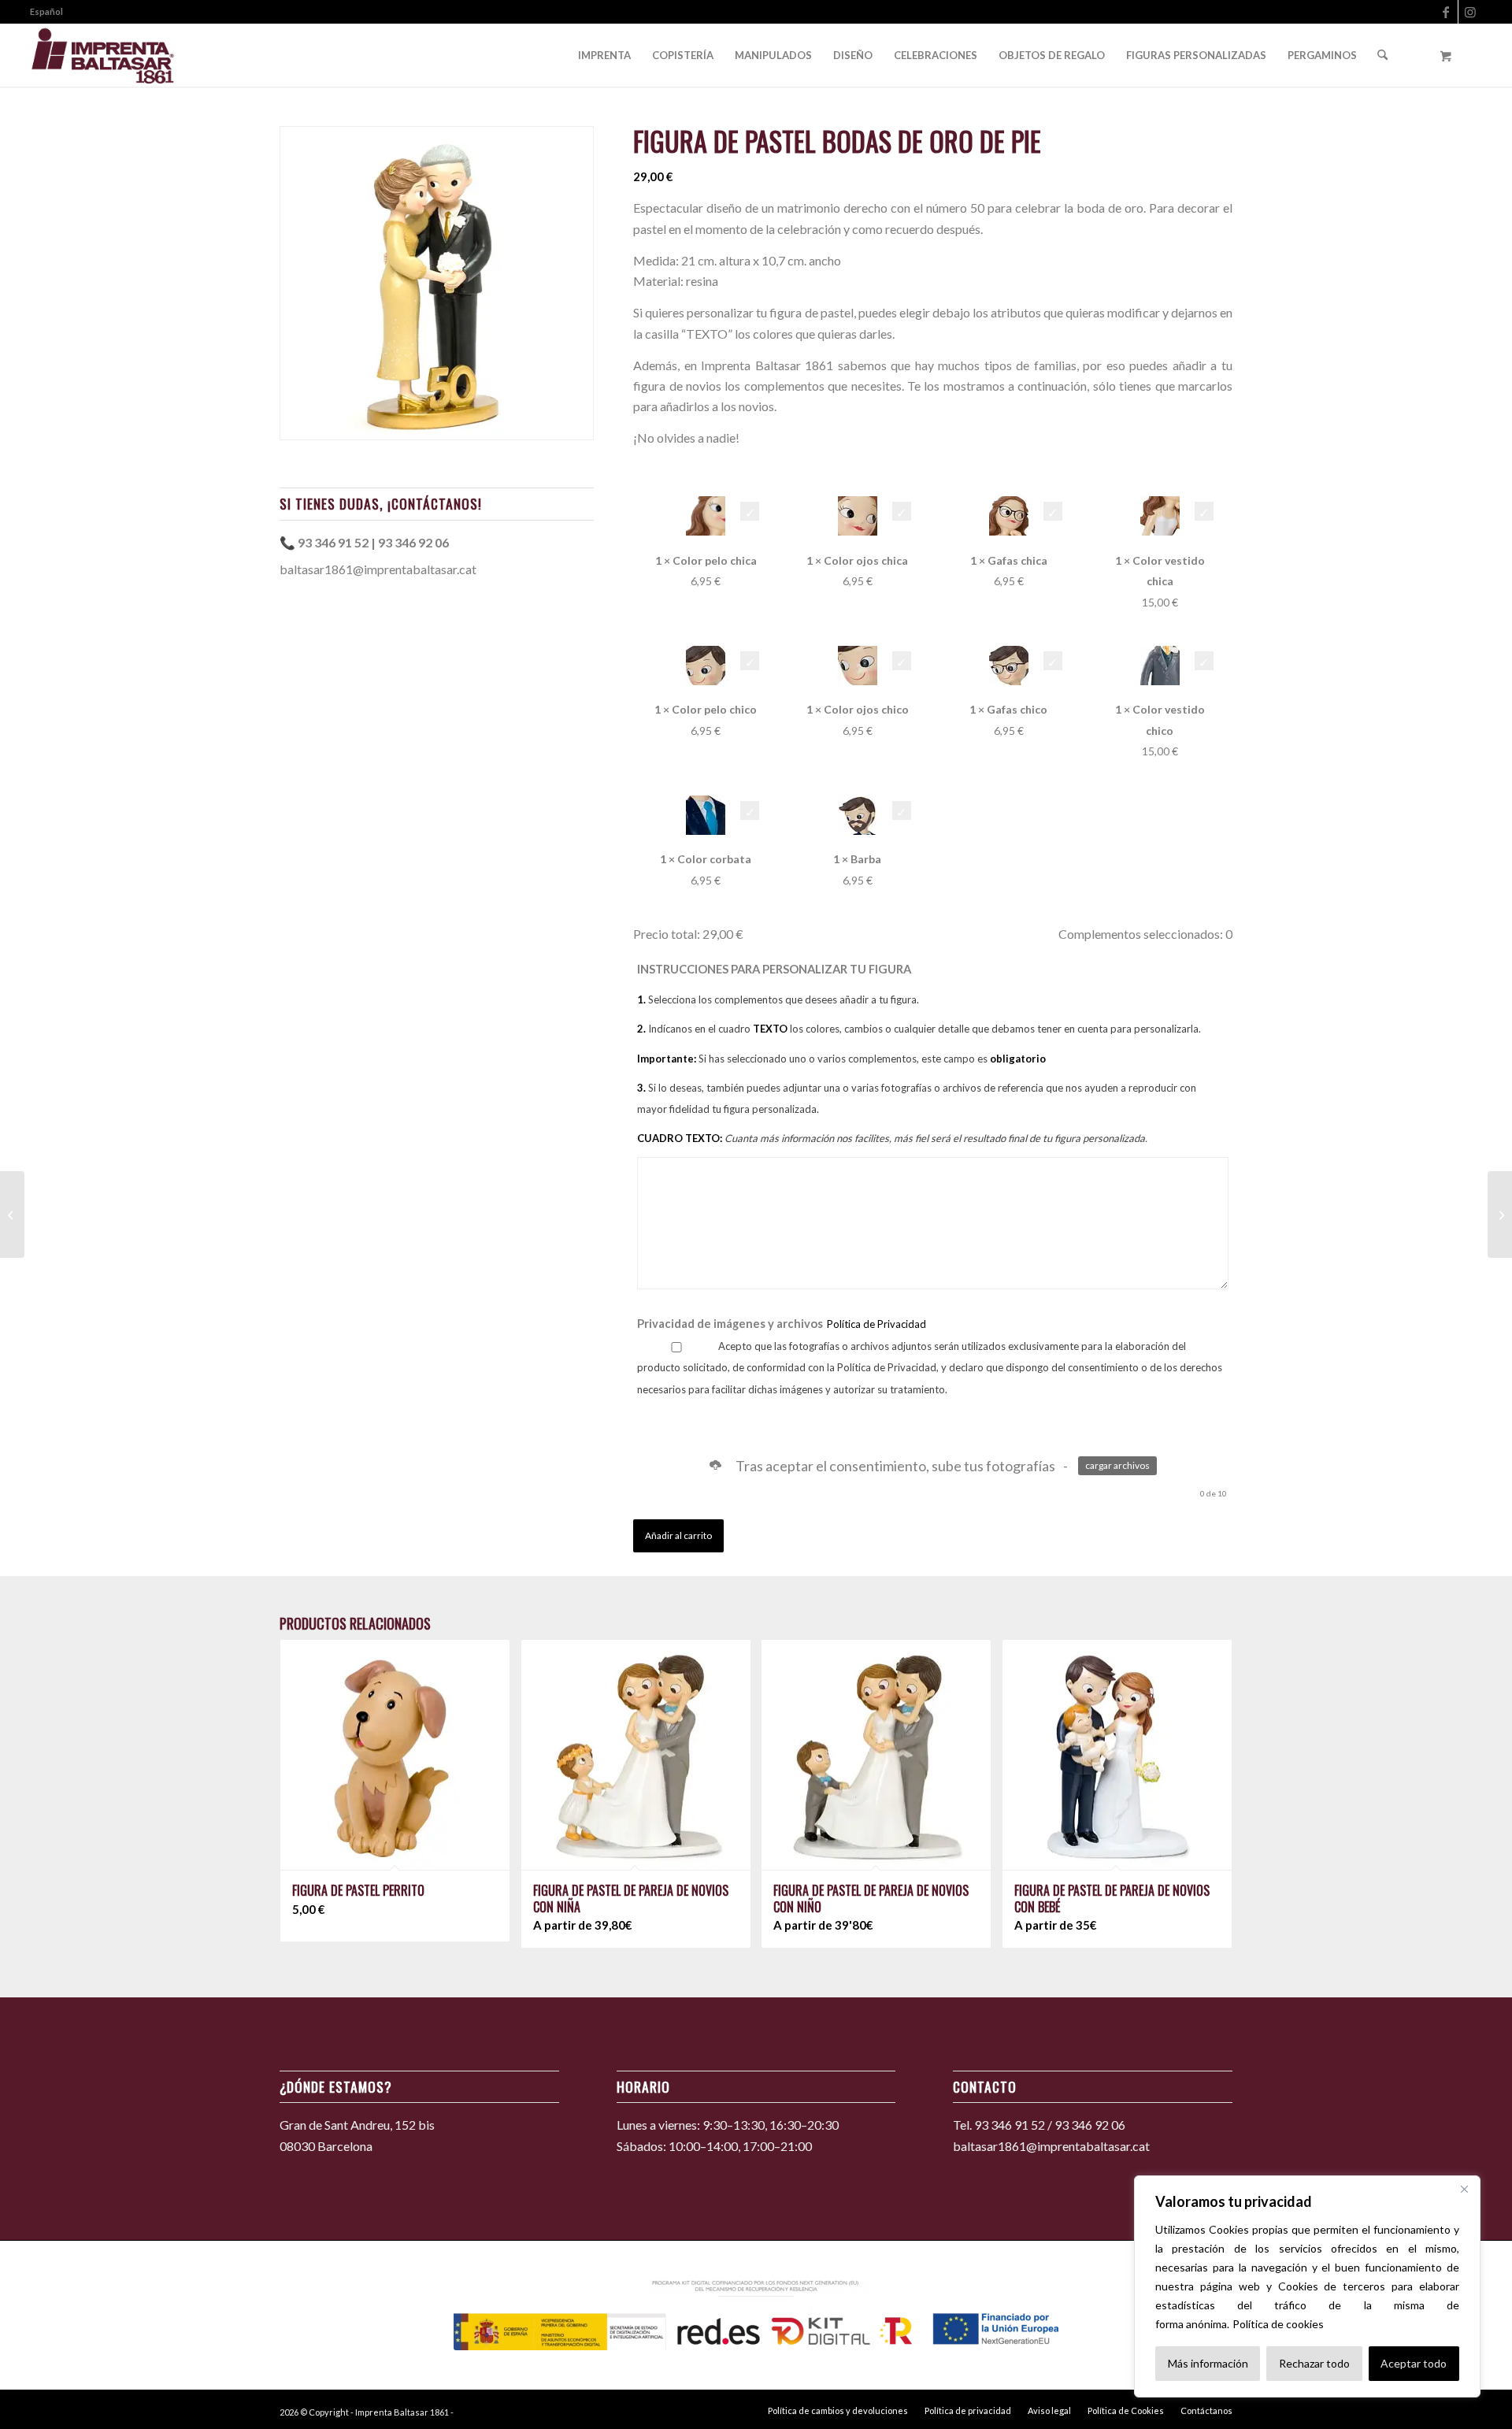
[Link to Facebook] (1446, 12)
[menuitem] (46, 12)
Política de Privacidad (876, 1324)
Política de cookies (1278, 2324)
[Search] (1382, 55)
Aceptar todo (1414, 2363)
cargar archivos (1117, 1465)
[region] (1307, 2286)
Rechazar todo (1314, 2363)
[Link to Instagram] (1470, 12)
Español (46, 11)
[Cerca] (1464, 2189)
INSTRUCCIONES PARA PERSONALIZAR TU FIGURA (919, 1053)
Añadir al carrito (678, 1535)
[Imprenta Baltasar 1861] (103, 55)
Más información (1208, 2363)
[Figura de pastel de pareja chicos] (12, 1214)
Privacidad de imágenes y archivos (782, 1323)
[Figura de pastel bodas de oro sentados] (1500, 1214)
